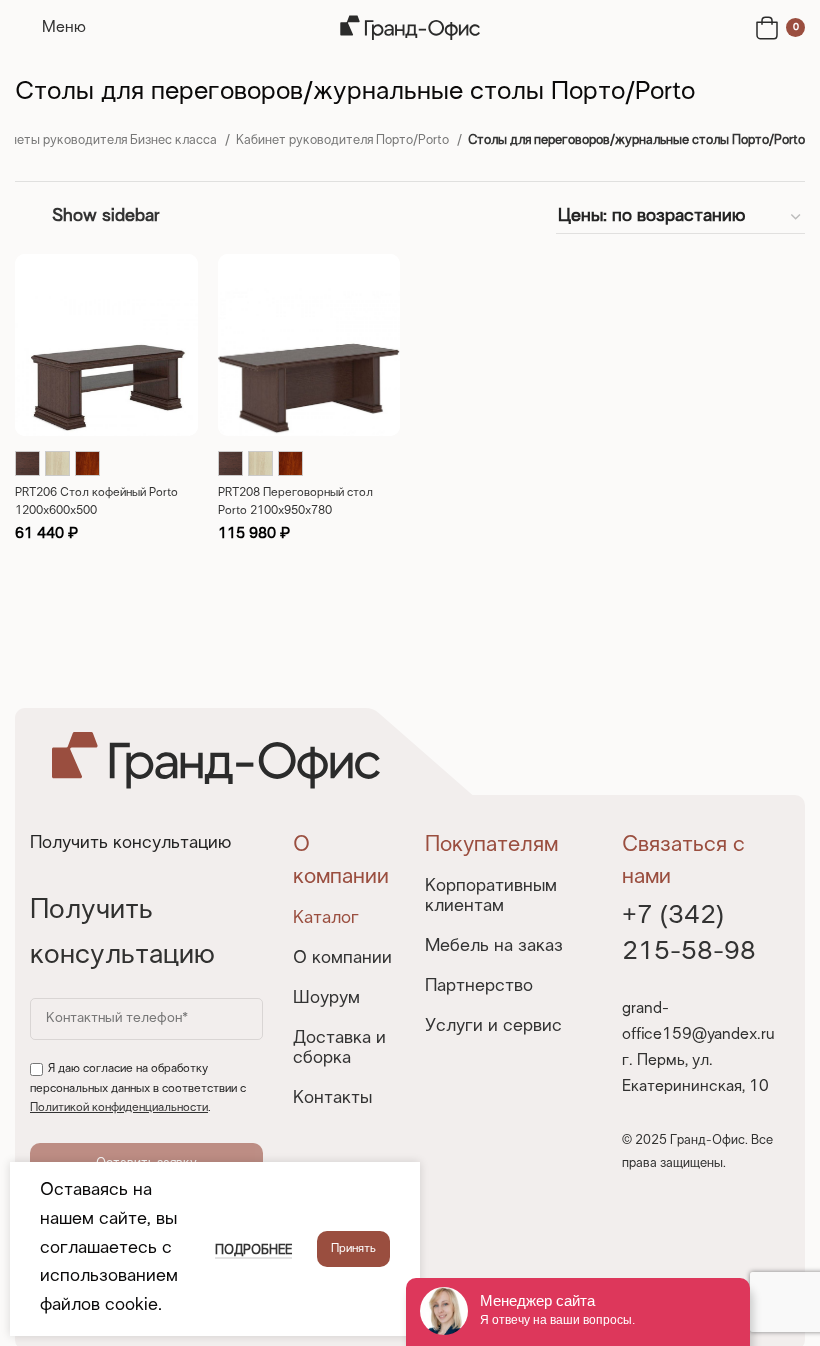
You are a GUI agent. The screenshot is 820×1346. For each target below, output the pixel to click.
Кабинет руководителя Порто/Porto (344, 141)
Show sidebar (105, 216)
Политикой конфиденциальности (119, 1108)
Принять (353, 1249)
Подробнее (253, 1251)
